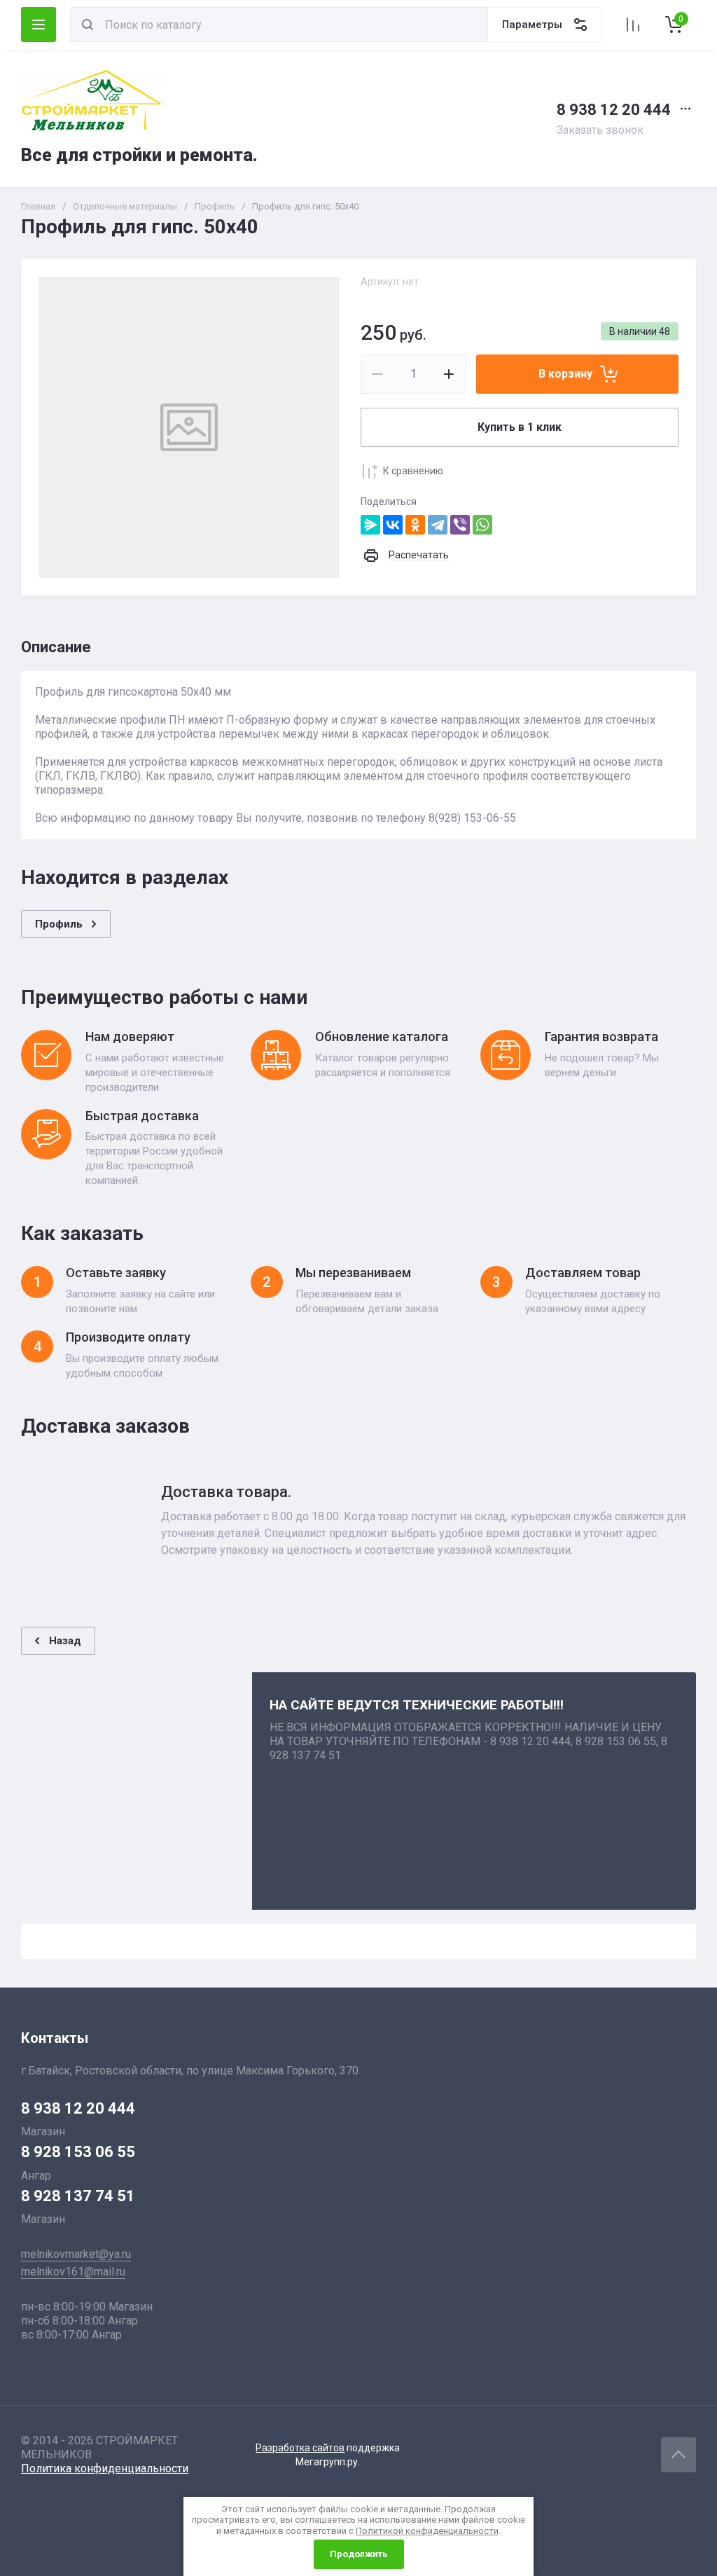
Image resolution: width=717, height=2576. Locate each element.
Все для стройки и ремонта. (139, 155)
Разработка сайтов (300, 2448)
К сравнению (413, 471)
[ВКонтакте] (393, 525)
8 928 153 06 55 (78, 2152)
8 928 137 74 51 (78, 2196)
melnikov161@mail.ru (73, 2272)
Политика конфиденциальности (105, 2468)
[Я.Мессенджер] (370, 525)
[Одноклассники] (415, 525)
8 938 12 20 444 (614, 110)
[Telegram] (438, 525)
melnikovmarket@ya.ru (76, 2254)
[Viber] (460, 525)
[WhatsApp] (482, 525)
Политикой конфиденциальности (427, 2531)
